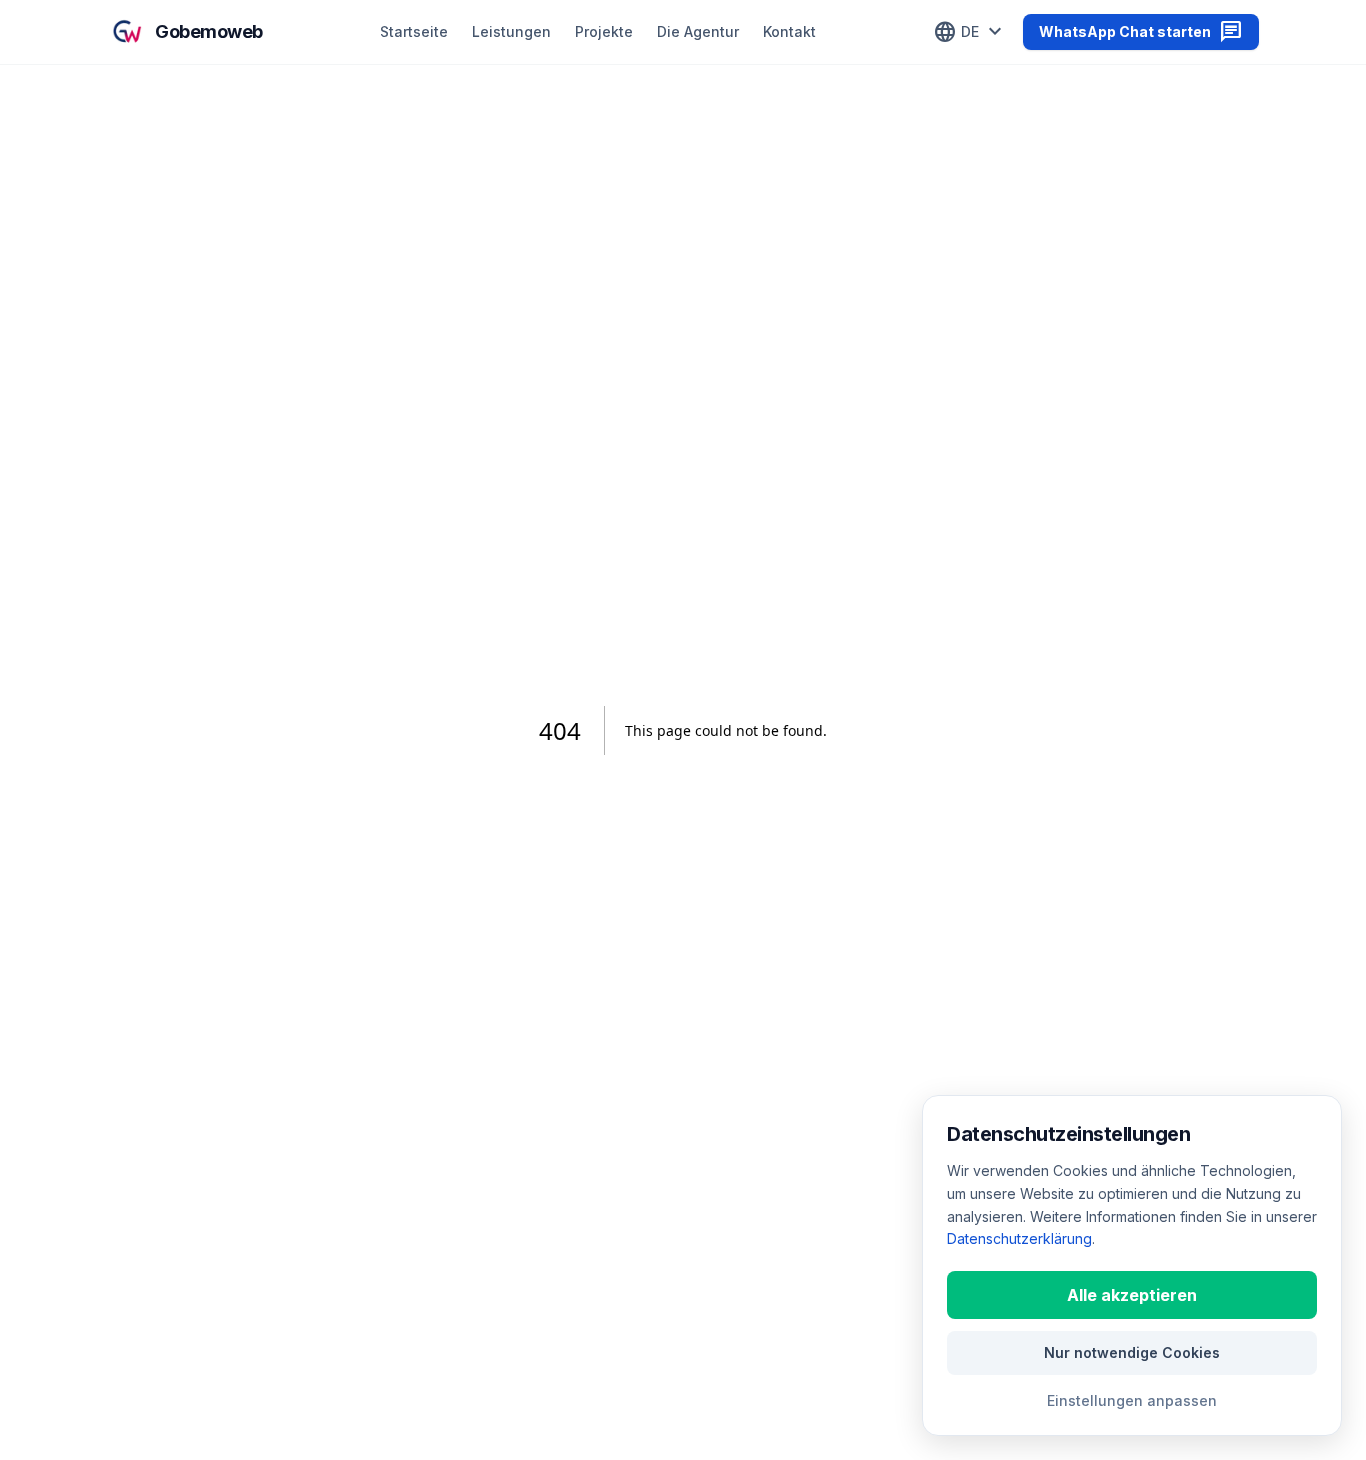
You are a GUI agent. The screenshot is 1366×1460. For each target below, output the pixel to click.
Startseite (414, 31)
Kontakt (789, 31)
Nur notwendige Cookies (1132, 1352)
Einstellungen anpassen (1132, 1400)
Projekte (604, 31)
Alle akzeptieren (1132, 1295)
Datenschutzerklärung (1019, 1238)
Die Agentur (698, 31)
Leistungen (511, 31)
